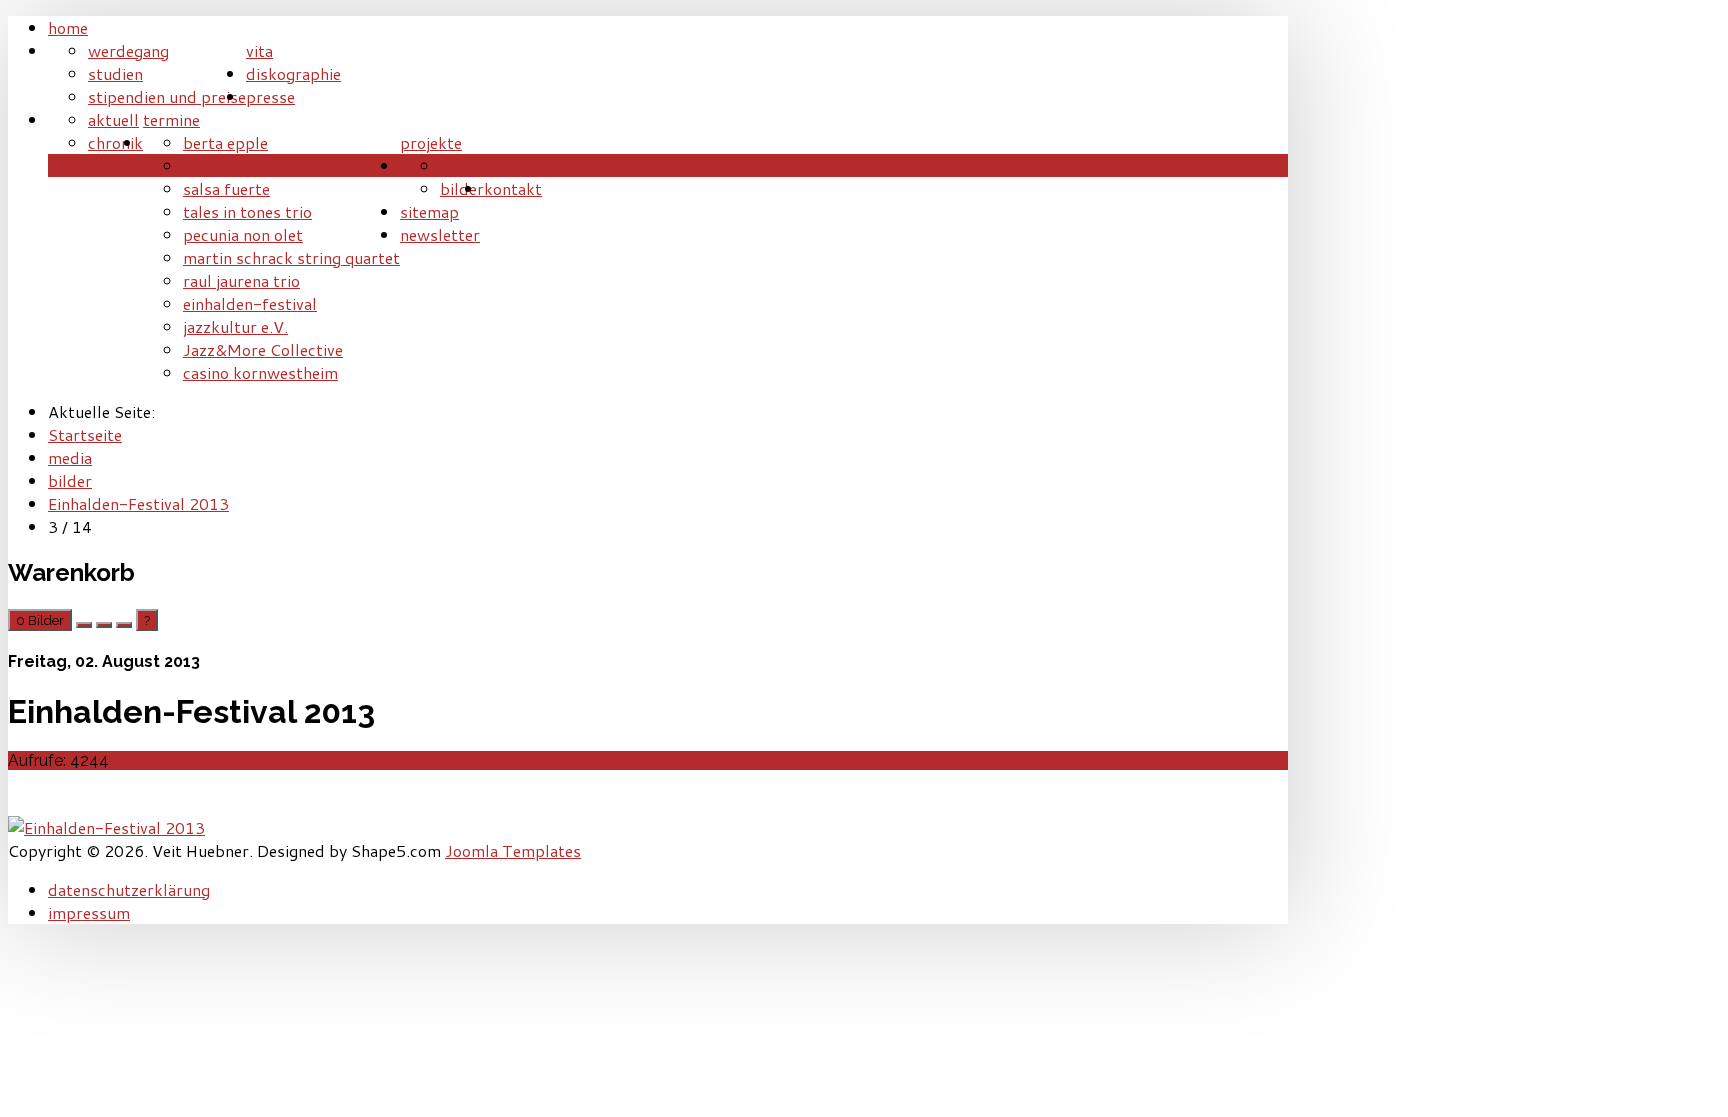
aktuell (113, 119)
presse (270, 96)
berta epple (225, 142)
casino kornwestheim (260, 372)
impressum (89, 912)
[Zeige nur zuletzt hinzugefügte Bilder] (124, 625)
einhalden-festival (250, 303)
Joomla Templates (513, 850)
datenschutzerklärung (129, 889)
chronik (115, 142)
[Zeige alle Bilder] (104, 625)
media (506, 165)
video (459, 165)
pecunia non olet (243, 234)
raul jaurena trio (241, 280)
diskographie (293, 73)
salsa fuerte (226, 188)
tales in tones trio (247, 211)
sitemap (429, 211)
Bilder (40, 620)
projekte (431, 142)
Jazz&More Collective (263, 349)
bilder (462, 188)
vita (259, 50)
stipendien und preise (167, 96)
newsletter (440, 234)
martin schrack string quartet (291, 257)
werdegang (128, 50)
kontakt (513, 188)
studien (115, 73)
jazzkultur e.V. (235, 326)
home (68, 27)
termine (171, 119)
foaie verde (223, 165)
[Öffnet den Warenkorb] (84, 625)
